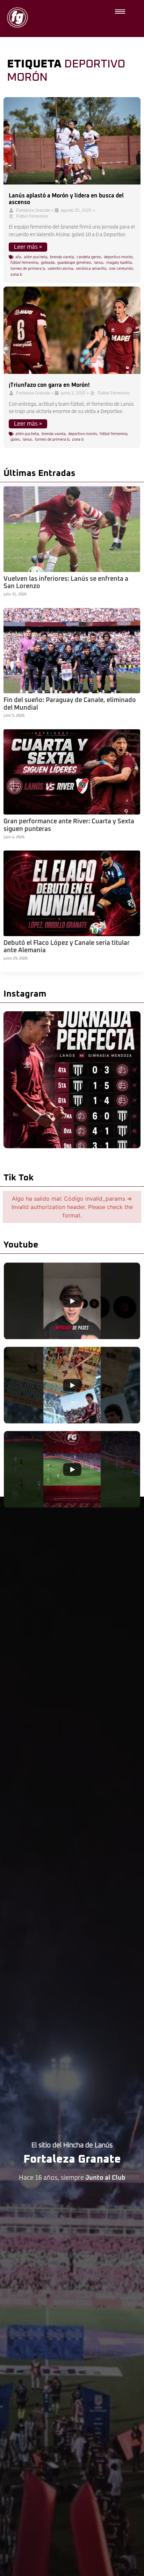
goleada (48, 263)
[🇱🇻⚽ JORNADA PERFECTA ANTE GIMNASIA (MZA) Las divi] (72, 1080)
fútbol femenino (24, 263)
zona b (16, 274)
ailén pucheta (35, 257)
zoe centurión (121, 269)
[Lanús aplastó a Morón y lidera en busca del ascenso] (72, 141)
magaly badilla (119, 263)
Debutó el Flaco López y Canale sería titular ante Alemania (67, 947)
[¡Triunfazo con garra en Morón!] (72, 330)
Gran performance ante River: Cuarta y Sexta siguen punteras (69, 825)
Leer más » (28, 247)
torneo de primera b (28, 269)
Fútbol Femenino (32, 216)
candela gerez (89, 257)
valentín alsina (60, 269)
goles (15, 439)
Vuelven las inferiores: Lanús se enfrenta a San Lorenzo (66, 583)
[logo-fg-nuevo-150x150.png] (17, 17)
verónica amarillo (91, 269)
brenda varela (62, 257)
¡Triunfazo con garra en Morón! (49, 385)
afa (18, 257)
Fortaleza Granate (33, 210)
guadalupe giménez (74, 263)
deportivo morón (118, 257)
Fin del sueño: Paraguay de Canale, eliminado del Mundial (70, 704)
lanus (99, 263)
